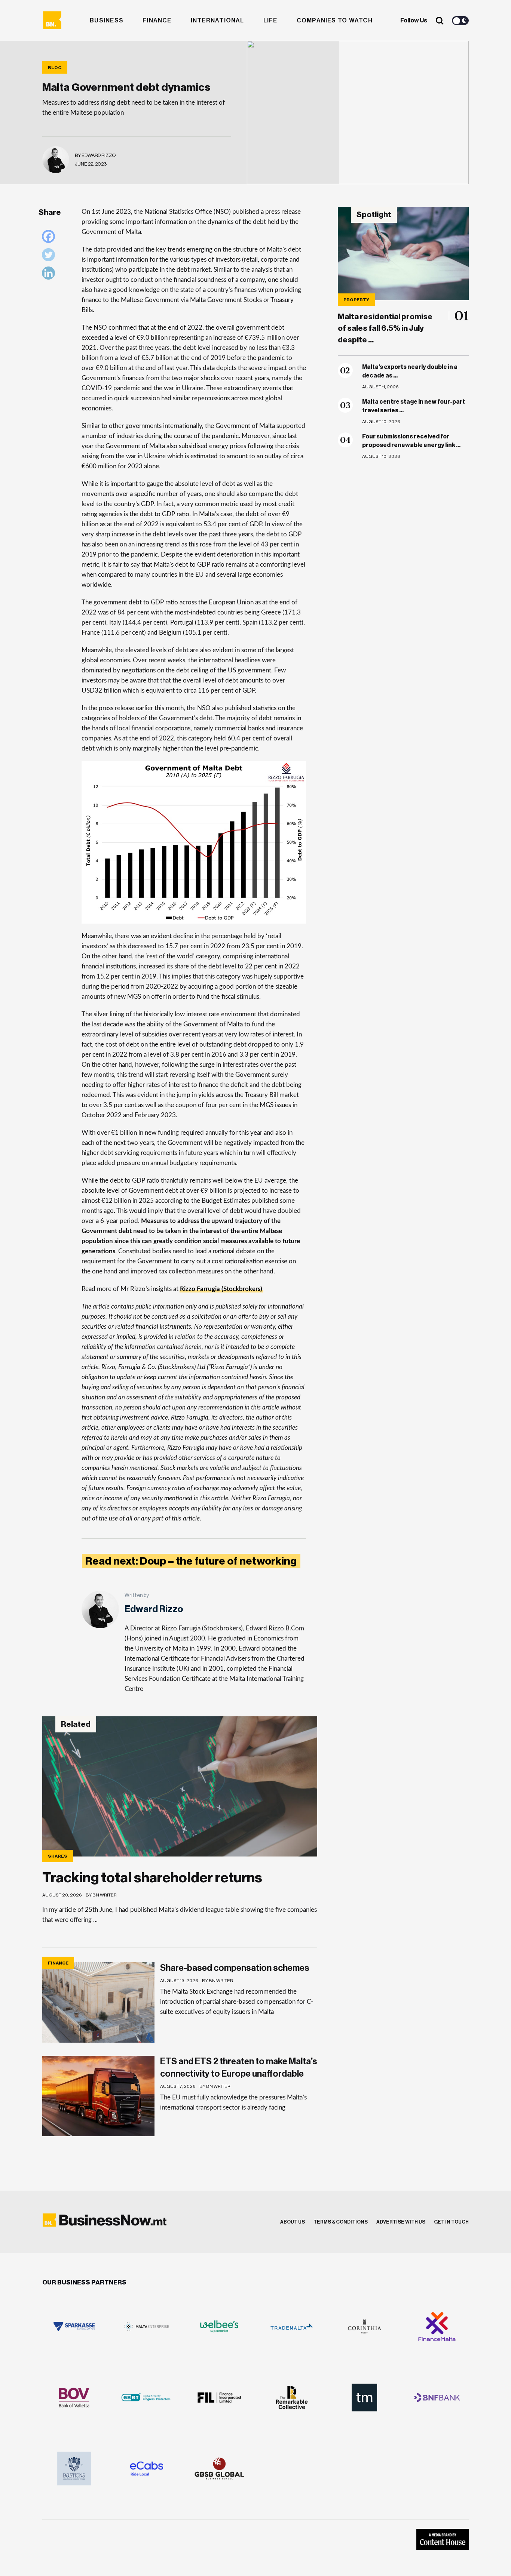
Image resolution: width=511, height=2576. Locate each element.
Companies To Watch (335, 21)
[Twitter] (50, 257)
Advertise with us (401, 2222)
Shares (58, 1856)
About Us (293, 2222)
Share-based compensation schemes (235, 1968)
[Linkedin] (50, 275)
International (218, 21)
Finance (157, 21)
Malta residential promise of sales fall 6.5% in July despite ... (385, 328)
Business (107, 21)
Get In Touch (451, 2222)
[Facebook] (50, 238)
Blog (55, 68)
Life (270, 21)
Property (356, 300)
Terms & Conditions (341, 2222)
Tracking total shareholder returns (152, 1878)
